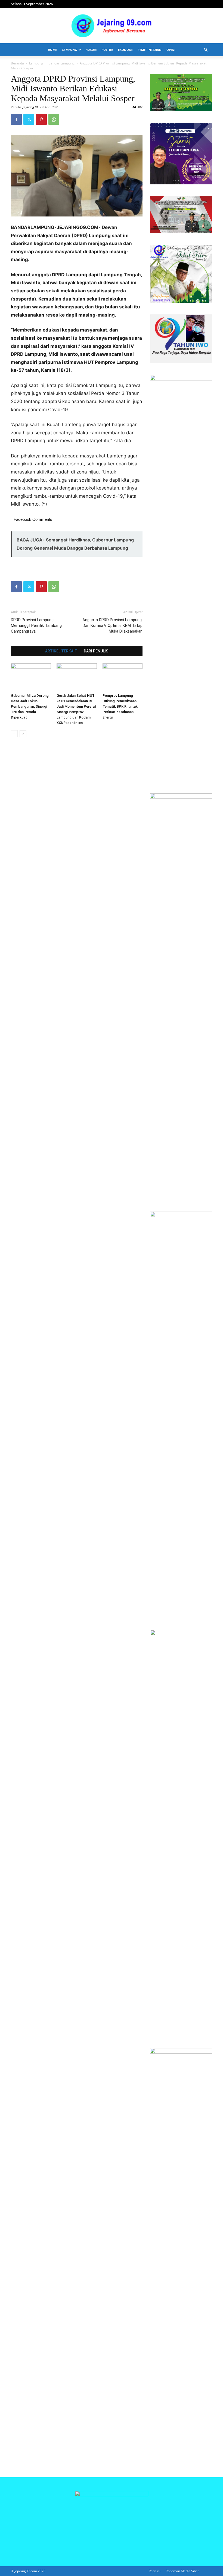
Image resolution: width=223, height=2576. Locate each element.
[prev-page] (14, 734)
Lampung (69, 50)
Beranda (17, 63)
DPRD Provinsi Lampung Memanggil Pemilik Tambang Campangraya (36, 626)
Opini (171, 50)
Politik (107, 50)
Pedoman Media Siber (182, 2571)
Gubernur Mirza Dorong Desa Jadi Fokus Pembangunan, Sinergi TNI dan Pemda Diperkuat (30, 706)
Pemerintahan (150, 50)
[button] (206, 50)
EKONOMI (125, 50)
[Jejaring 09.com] (112, 26)
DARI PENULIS (96, 651)
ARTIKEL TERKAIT (61, 651)
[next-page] (23, 734)
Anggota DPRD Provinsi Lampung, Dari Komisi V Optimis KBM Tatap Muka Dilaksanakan (112, 626)
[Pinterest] (41, 119)
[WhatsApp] (54, 119)
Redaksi (155, 2571)
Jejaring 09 (30, 107)
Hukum (91, 50)
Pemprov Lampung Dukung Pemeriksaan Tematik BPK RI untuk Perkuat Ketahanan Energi (120, 706)
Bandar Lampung (61, 63)
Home (52, 50)
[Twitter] (29, 119)
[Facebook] (16, 119)
